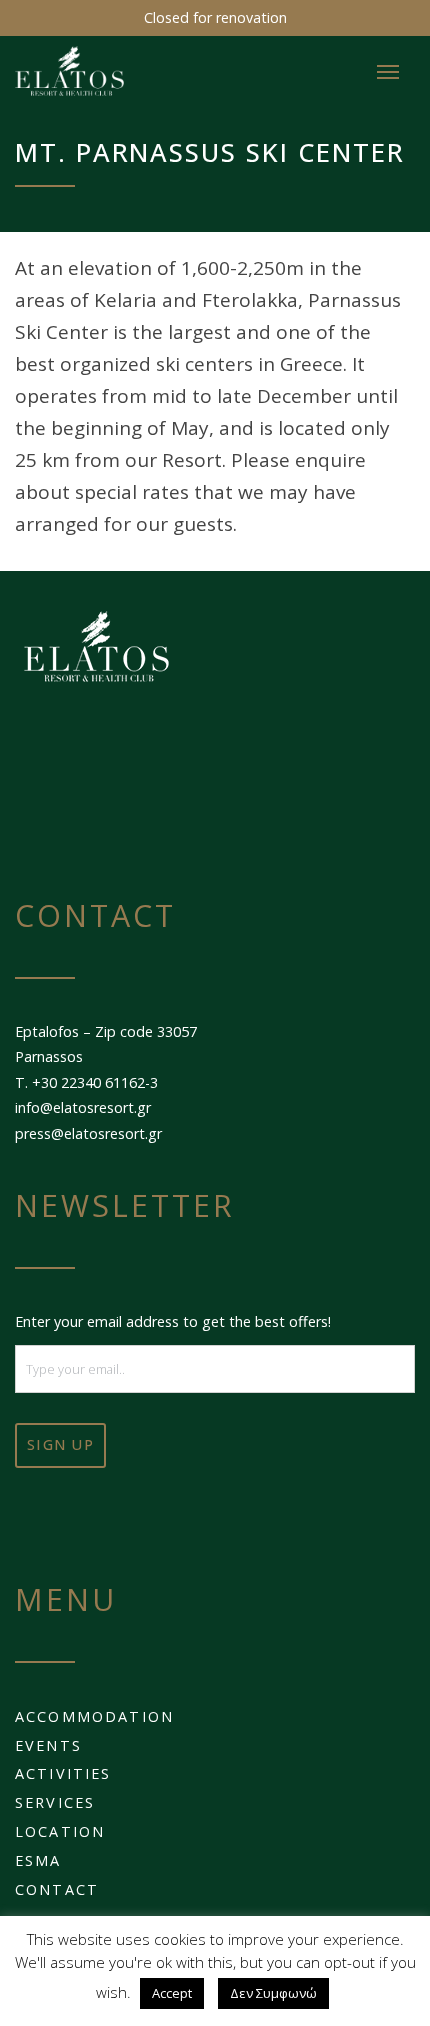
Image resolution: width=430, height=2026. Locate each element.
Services (55, 1802)
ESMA (38, 1860)
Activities (63, 1773)
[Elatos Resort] (122, 71)
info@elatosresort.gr (83, 1107)
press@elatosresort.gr (88, 1133)
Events (48, 1745)
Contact (57, 1889)
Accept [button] (172, 1993)
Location (60, 1831)
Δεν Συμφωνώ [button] (273, 1993)
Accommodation (94, 1716)
